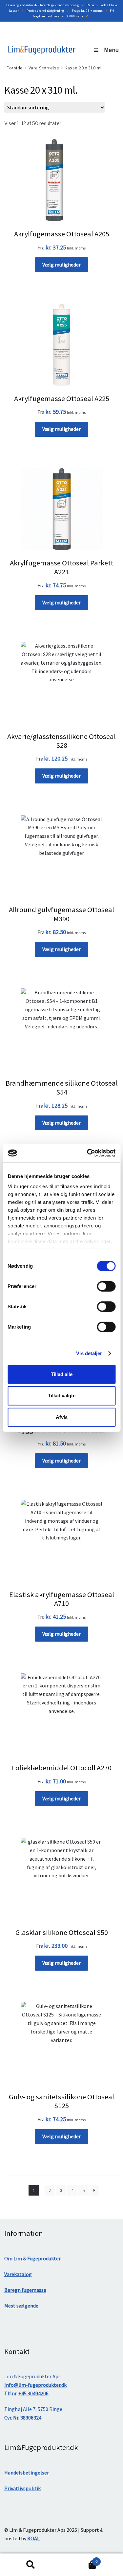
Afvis (62, 1417)
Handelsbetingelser (27, 2473)
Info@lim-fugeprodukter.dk (35, 2385)
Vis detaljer (89, 1353)
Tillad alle (62, 1374)
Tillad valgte (62, 1396)
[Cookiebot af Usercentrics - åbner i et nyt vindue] (88, 1153)
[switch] (106, 1286)
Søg (31, 2565)
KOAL (33, 2538)
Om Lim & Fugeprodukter (32, 2258)
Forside (15, 68)
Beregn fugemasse (25, 2290)
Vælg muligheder (61, 265)
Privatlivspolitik (22, 2488)
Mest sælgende (21, 2306)
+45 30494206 (33, 2393)
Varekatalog (18, 2274)
